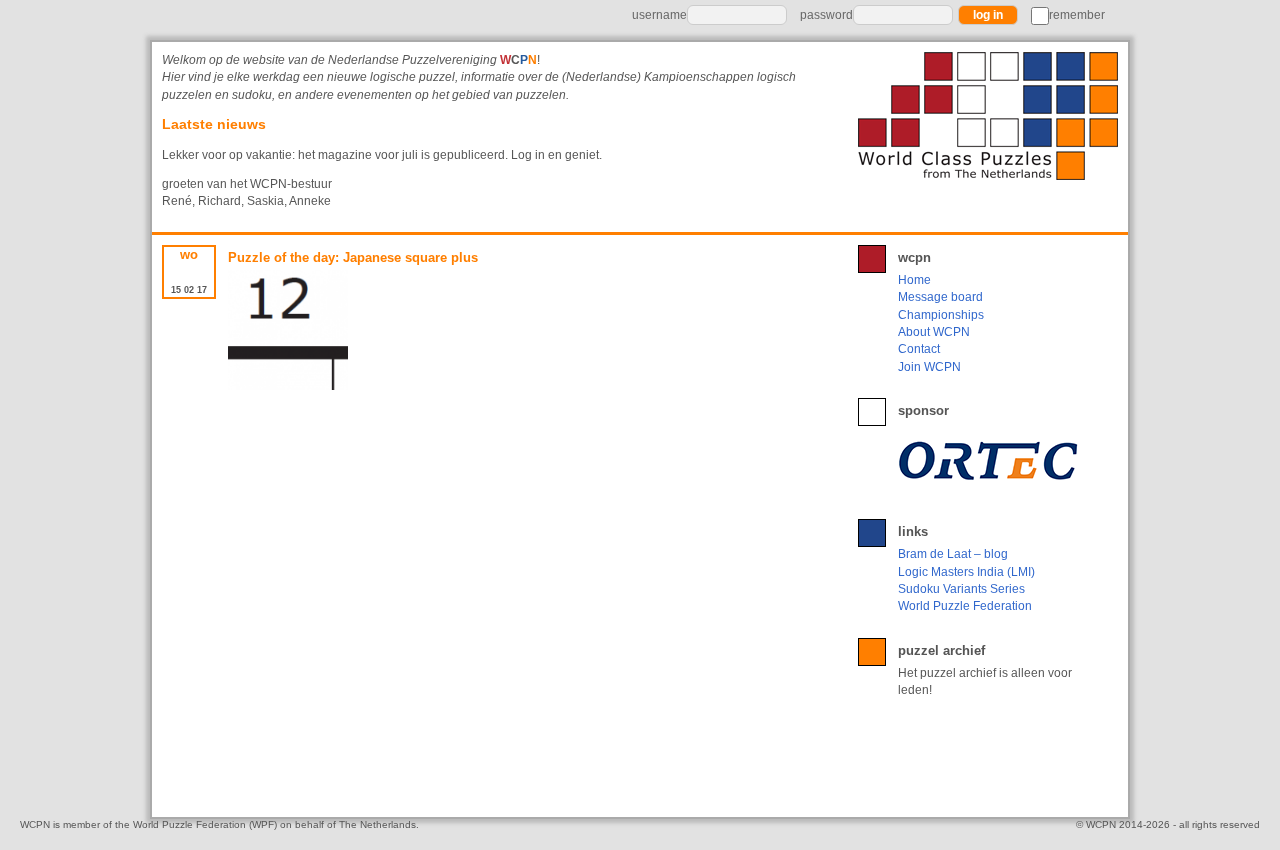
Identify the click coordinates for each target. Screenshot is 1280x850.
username (659, 15)
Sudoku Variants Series (961, 589)
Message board (940, 297)
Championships (941, 315)
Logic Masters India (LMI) (966, 572)
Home (914, 280)
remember (1077, 15)
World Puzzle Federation (965, 606)
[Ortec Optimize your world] (992, 460)
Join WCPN (929, 367)
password (826, 15)
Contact (919, 349)
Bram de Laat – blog (953, 554)
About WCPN (934, 332)
